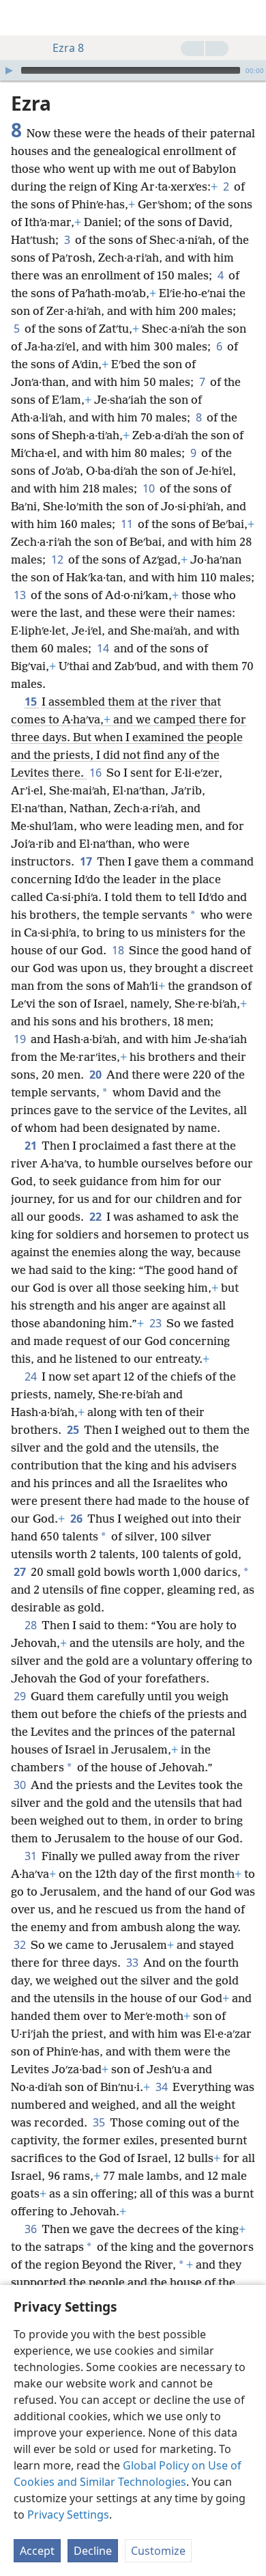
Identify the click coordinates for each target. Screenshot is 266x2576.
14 (104, 648)
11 (128, 524)
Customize (158, 2551)
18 (119, 950)
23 (157, 1323)
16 (97, 773)
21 (32, 1146)
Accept (37, 2551)
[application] (133, 70)
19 (21, 1039)
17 (87, 861)
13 (21, 595)
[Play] (9, 70)
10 (150, 488)
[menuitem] (20, 18)
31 (32, 1856)
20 (97, 1075)
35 (100, 2122)
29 (21, 1696)
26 (77, 1519)
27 (21, 1572)
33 (133, 1963)
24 (32, 1376)
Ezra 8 (68, 48)
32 (21, 1945)
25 (74, 1430)
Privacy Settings (68, 2515)
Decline (93, 2551)
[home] (20, 18)
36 (32, 2229)
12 (58, 559)
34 (163, 2087)
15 (32, 702)
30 (21, 1785)
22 (97, 1217)
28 (32, 1625)
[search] (249, 18)
